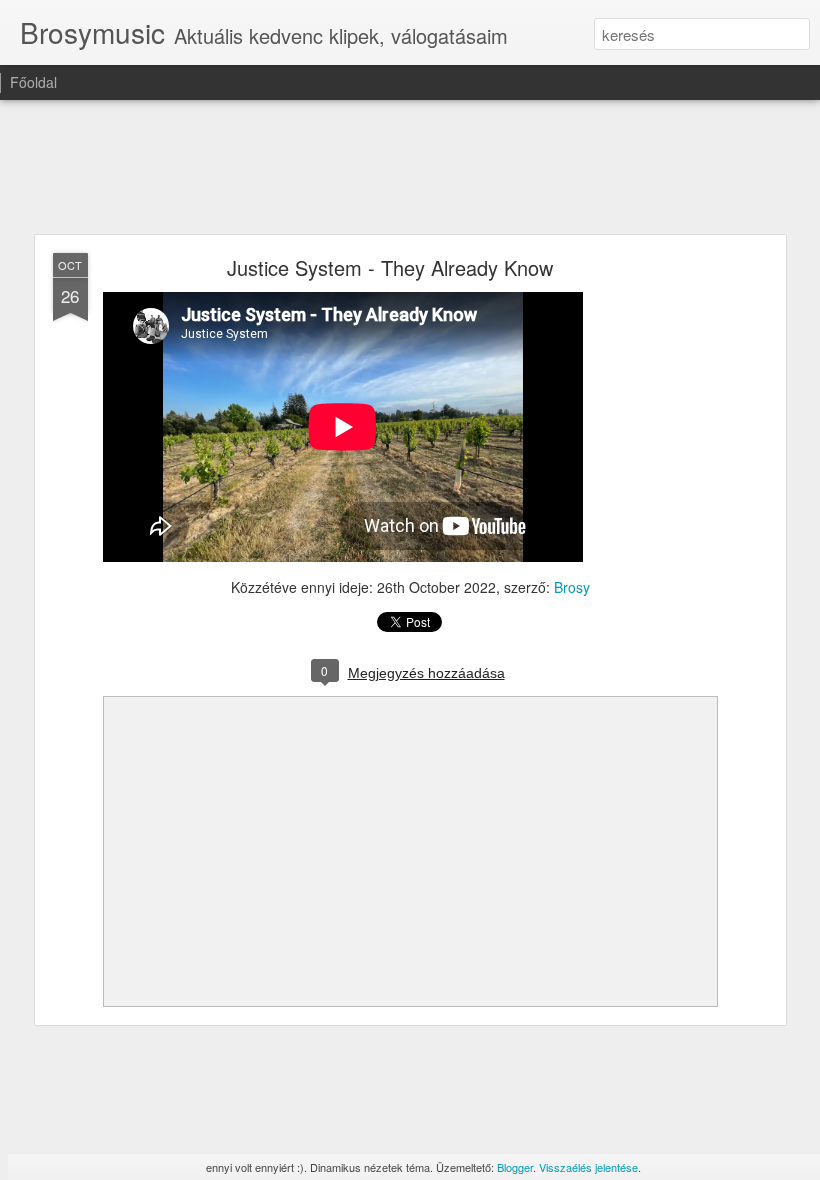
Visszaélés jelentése (588, 1167)
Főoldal (33, 82)
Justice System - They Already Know (390, 267)
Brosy (572, 587)
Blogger (515, 1167)
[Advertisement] (410, 168)
